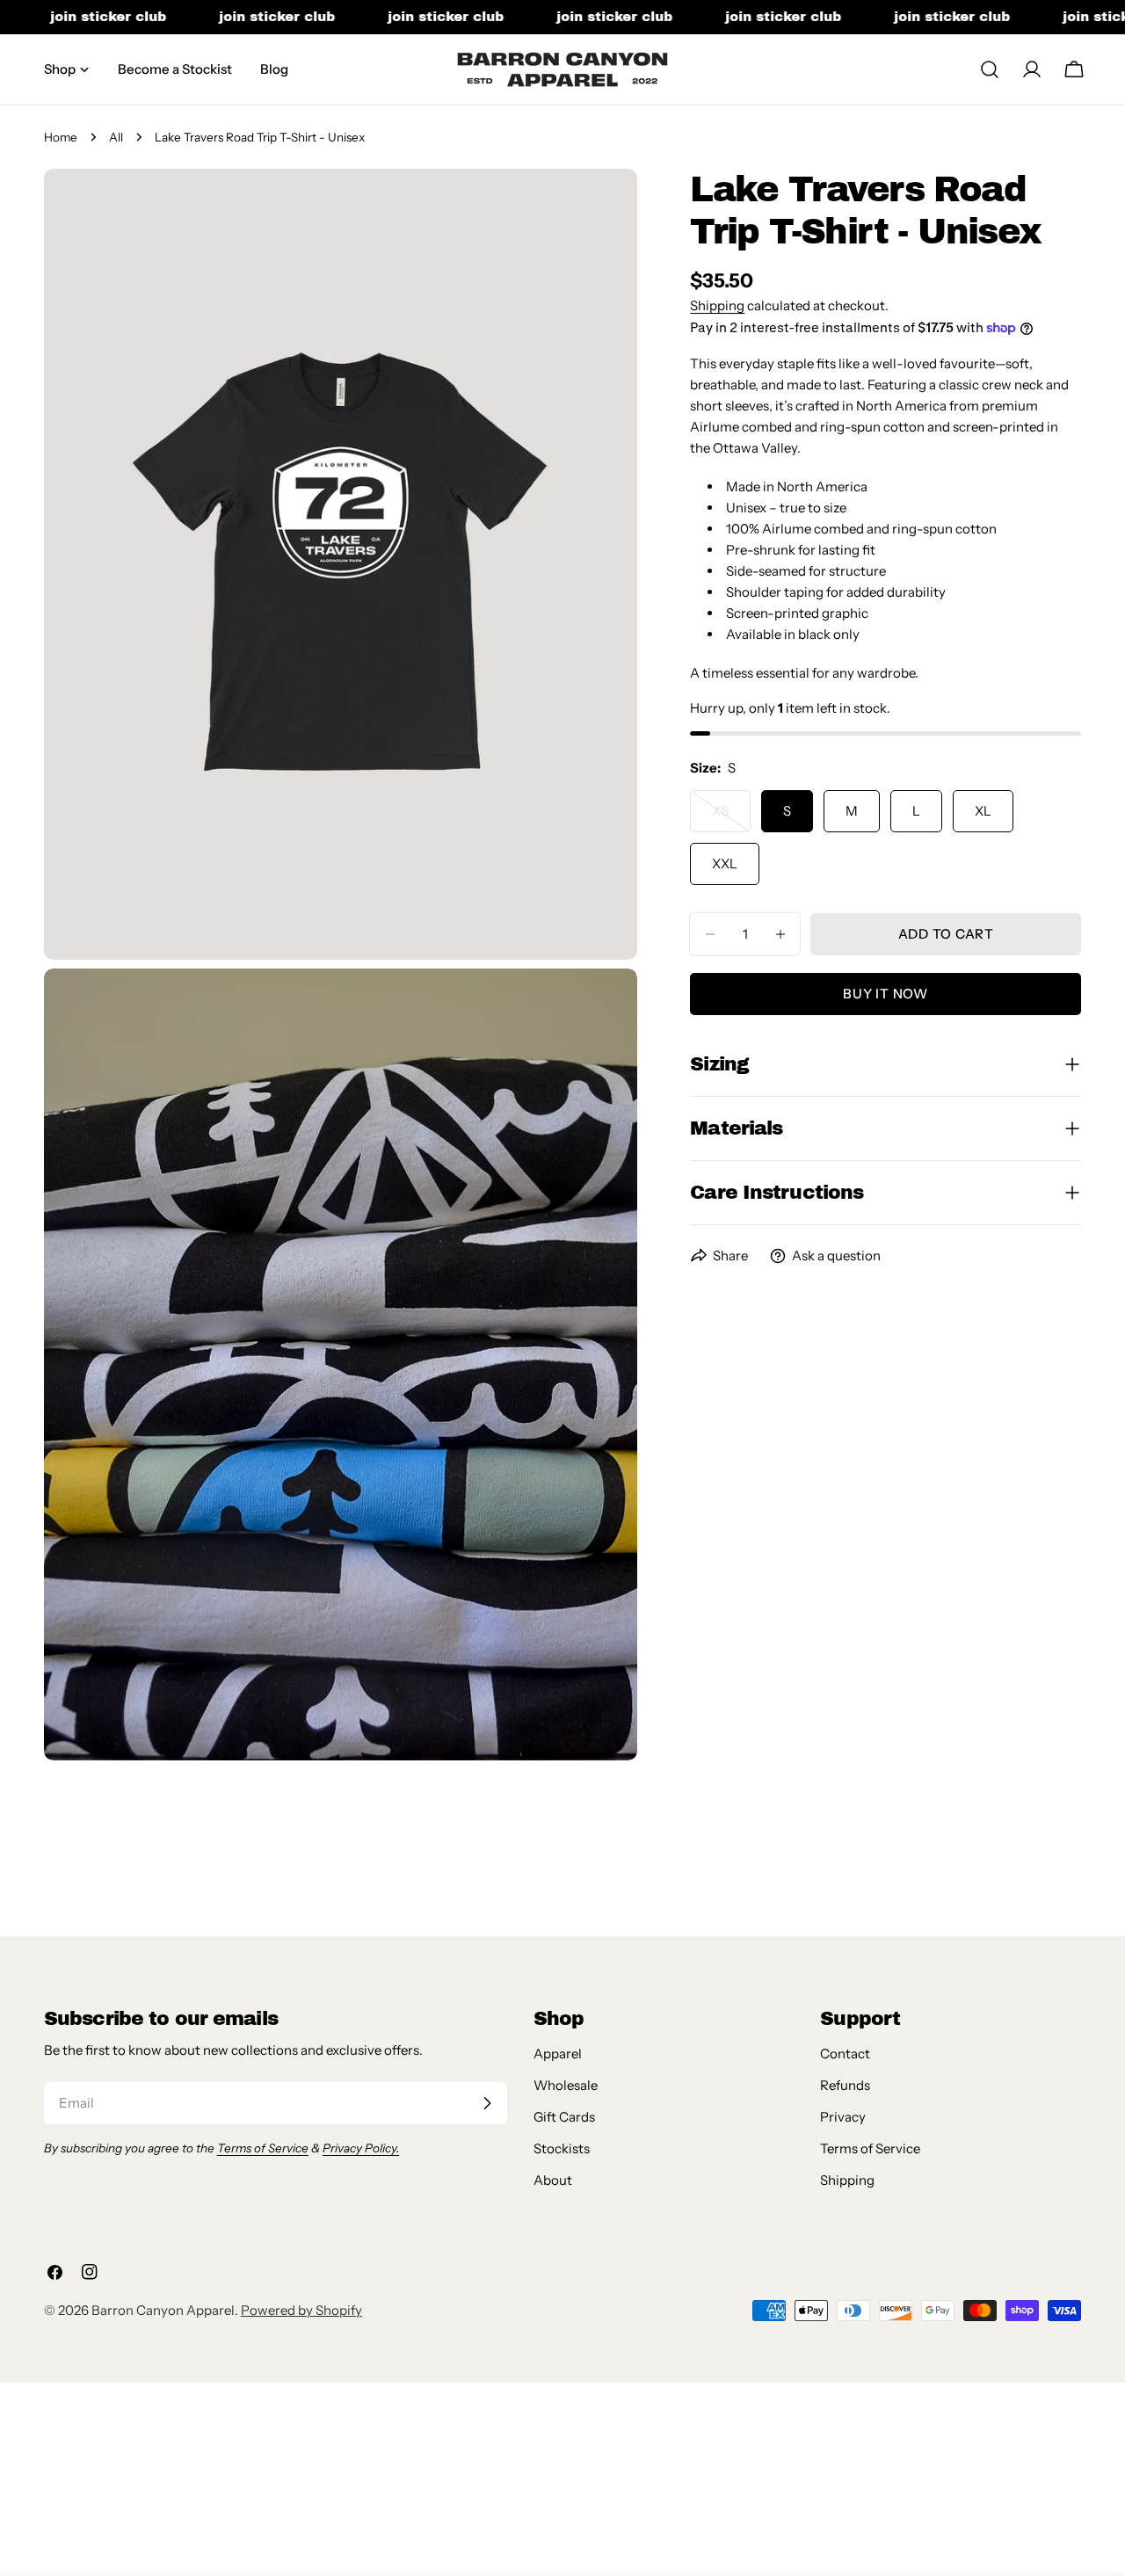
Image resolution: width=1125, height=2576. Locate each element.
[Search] (990, 69)
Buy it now (885, 994)
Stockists (562, 2148)
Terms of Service (870, 2148)
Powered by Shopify (301, 2310)
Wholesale (566, 2085)
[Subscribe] (487, 2103)
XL (983, 811)
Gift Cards (564, 2117)
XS (731, 817)
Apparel (558, 2054)
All (116, 137)
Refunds (845, 2085)
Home (61, 137)
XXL (725, 864)
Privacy (843, 2117)
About (553, 2180)
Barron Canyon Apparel (163, 2310)
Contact (845, 2054)
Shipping (717, 305)
